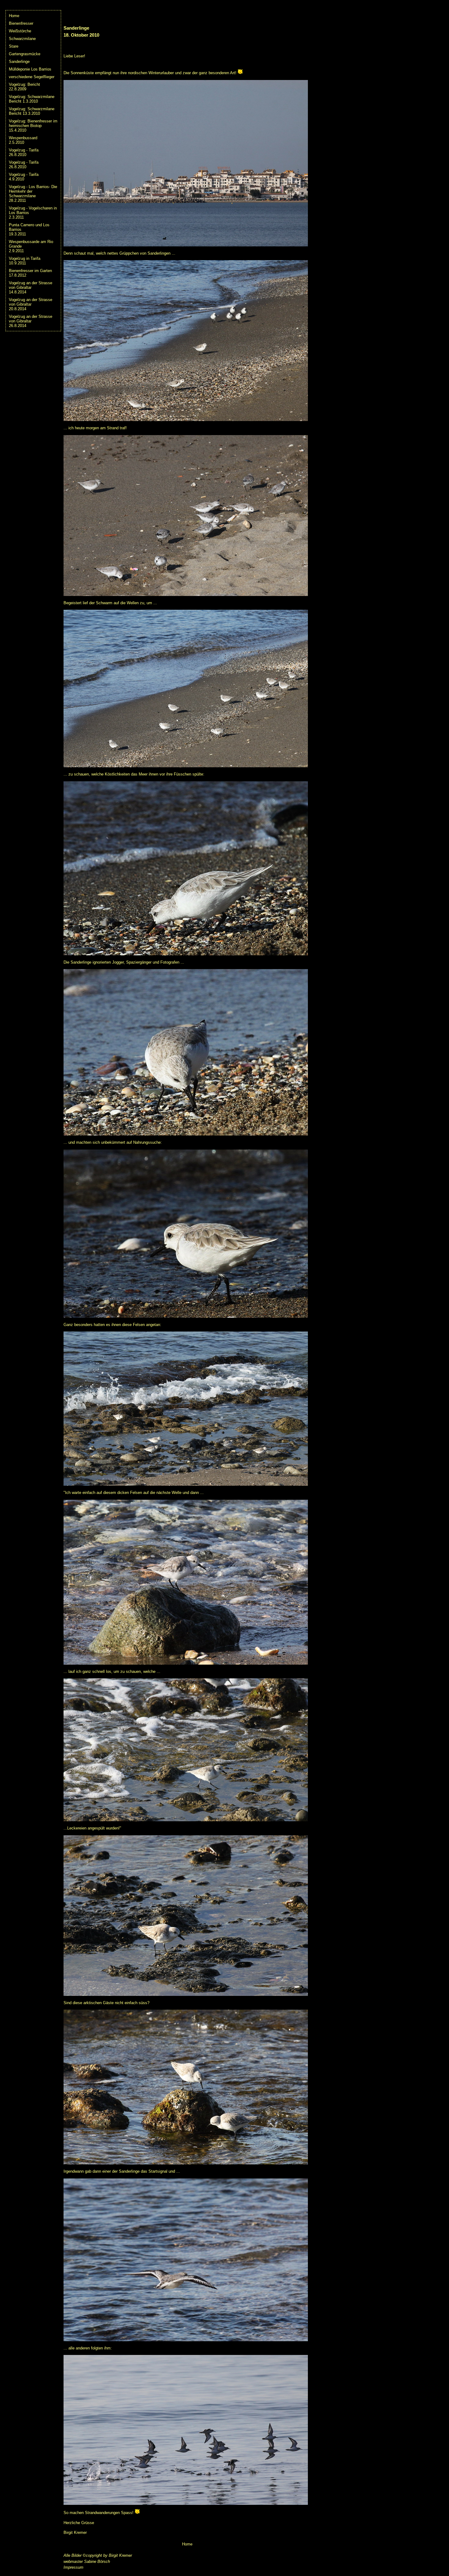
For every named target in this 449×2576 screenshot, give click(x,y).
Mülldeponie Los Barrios (30, 69)
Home (14, 16)
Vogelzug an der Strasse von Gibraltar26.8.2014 (31, 321)
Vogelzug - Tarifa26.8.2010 (24, 152)
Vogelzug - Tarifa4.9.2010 (24, 177)
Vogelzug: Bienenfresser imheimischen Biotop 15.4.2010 (33, 126)
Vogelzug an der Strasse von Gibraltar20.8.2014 (31, 304)
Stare (14, 46)
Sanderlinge (19, 62)
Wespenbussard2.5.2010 (23, 140)
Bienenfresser (21, 23)
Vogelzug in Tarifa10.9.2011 (25, 261)
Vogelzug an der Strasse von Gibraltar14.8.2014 (31, 287)
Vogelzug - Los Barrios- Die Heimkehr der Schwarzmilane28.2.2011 (33, 194)
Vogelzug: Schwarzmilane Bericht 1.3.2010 (32, 99)
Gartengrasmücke (25, 54)
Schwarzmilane (22, 39)
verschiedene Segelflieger (32, 77)
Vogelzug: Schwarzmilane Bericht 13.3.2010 (32, 111)
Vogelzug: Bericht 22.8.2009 (24, 87)
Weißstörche (20, 31)
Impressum (73, 2567)
